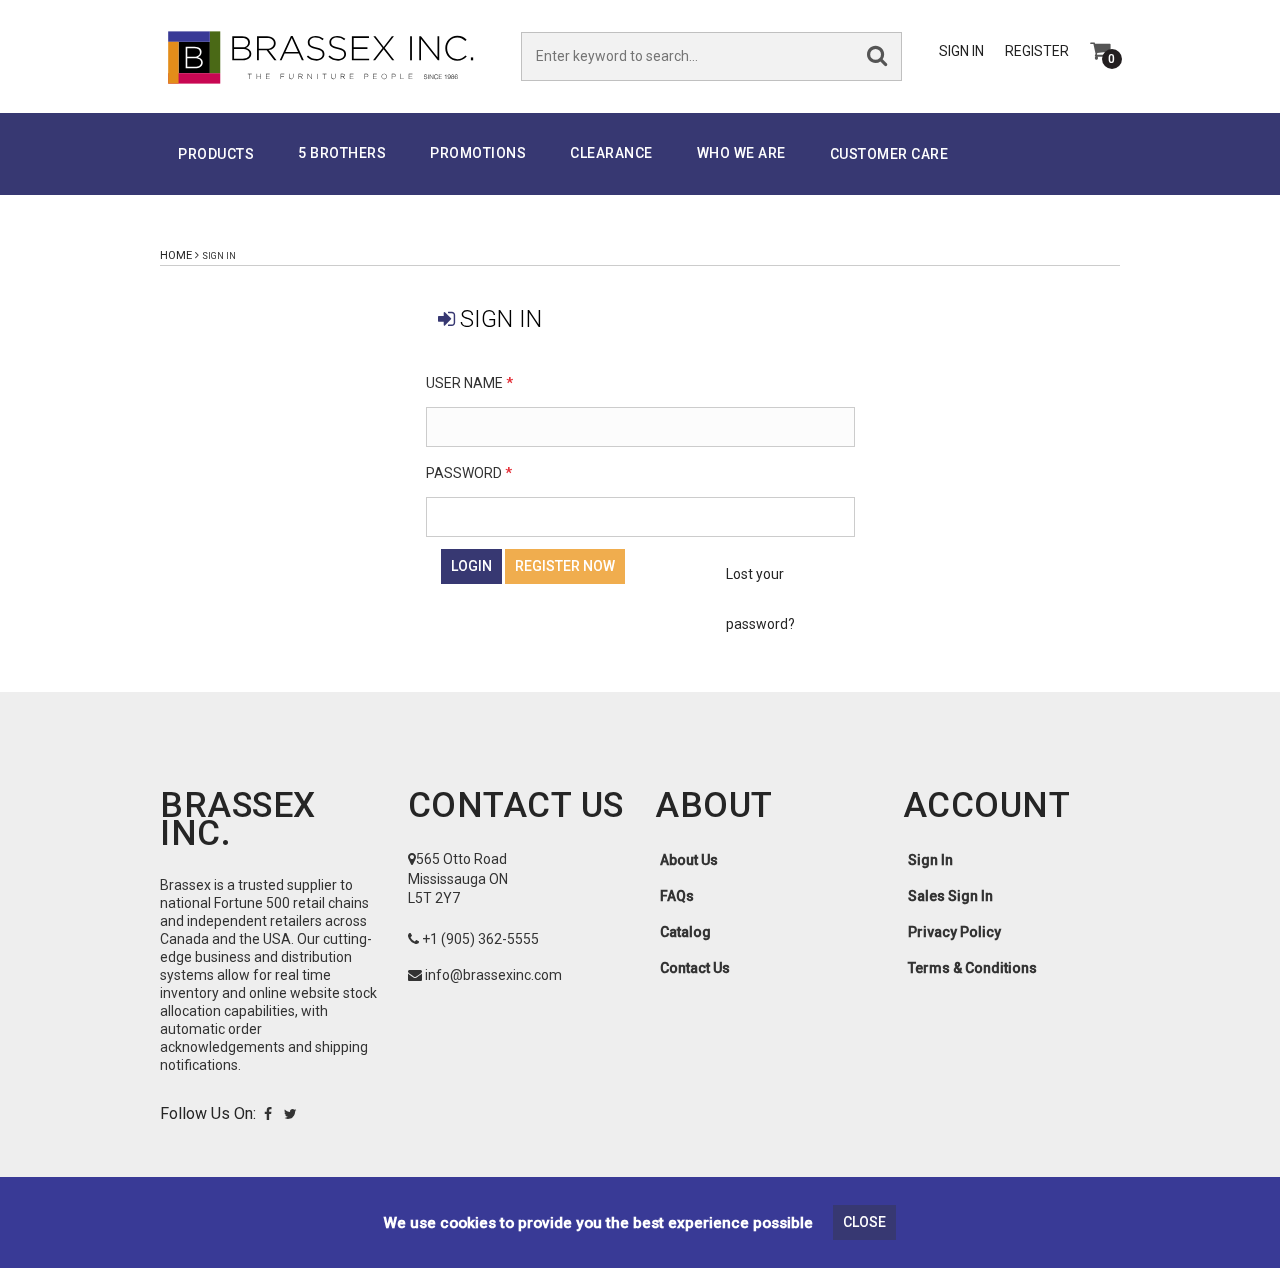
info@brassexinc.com (493, 975)
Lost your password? (760, 599)
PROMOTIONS (478, 153)
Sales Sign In (950, 896)
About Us (689, 860)
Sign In (961, 51)
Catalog (685, 932)
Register (1037, 51)
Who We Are (741, 153)
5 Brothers (342, 153)
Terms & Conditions (972, 968)
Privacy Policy (954, 932)
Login (471, 566)
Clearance (611, 153)
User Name (469, 383)
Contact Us (695, 968)
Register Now (565, 566)
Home (176, 255)
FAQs (677, 896)
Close (864, 1222)
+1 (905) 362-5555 (480, 939)
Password (469, 473)
